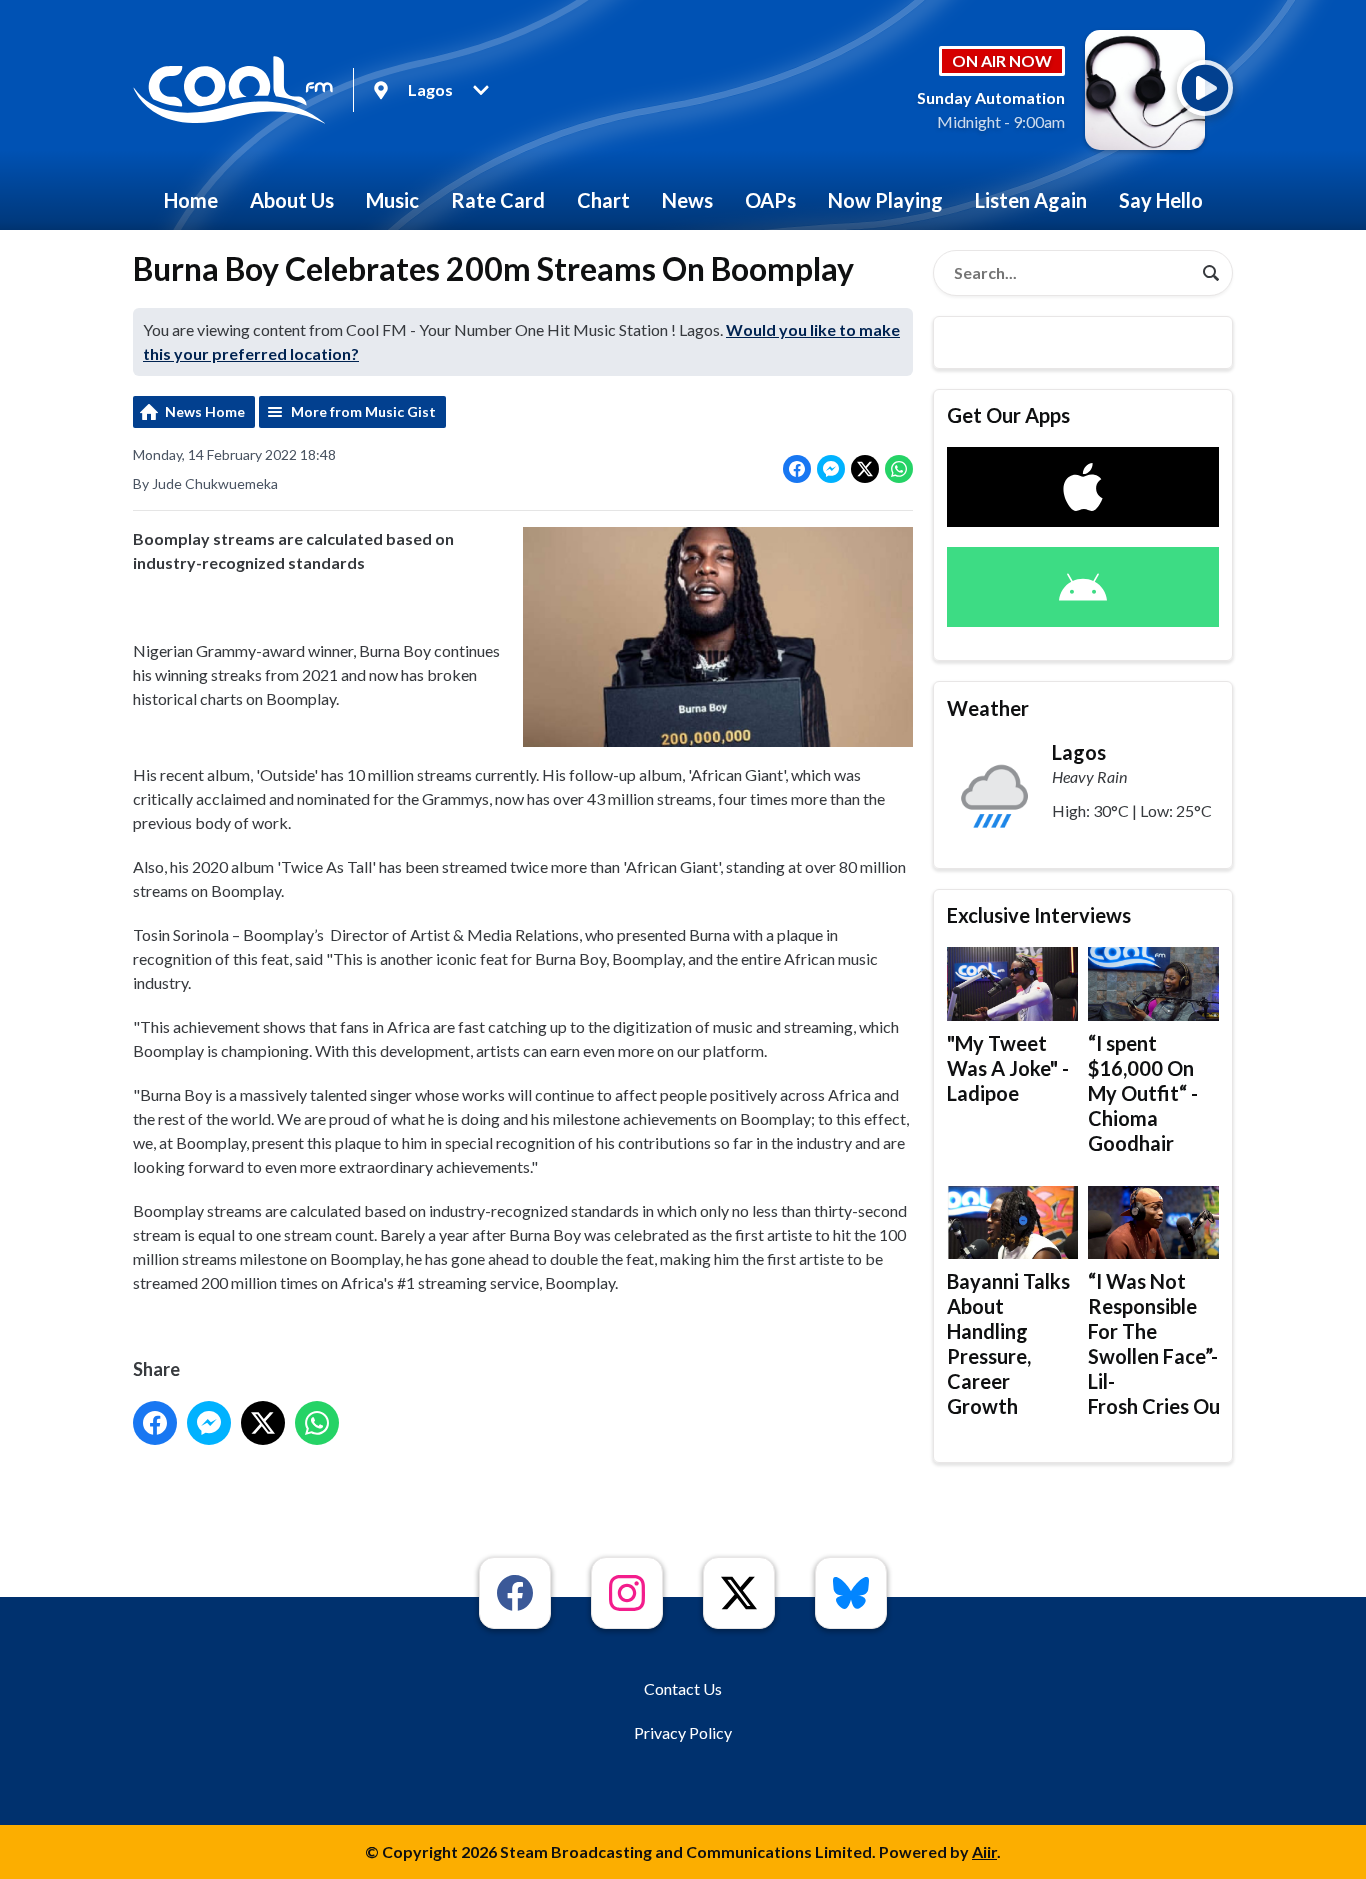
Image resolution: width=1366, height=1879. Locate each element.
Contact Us (683, 1688)
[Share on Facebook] (797, 469)
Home (191, 200)
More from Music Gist (363, 411)
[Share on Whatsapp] (899, 469)
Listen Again (1031, 200)
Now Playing (885, 200)
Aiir (984, 1851)
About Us (292, 200)
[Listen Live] (1205, 88)
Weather (988, 708)
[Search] (1211, 273)
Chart (603, 200)
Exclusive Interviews (1039, 915)
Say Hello (1161, 200)
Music (392, 200)
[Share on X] (865, 469)
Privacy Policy (683, 1732)
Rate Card (498, 200)
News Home (205, 411)
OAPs (770, 200)
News (687, 200)
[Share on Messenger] (831, 469)
